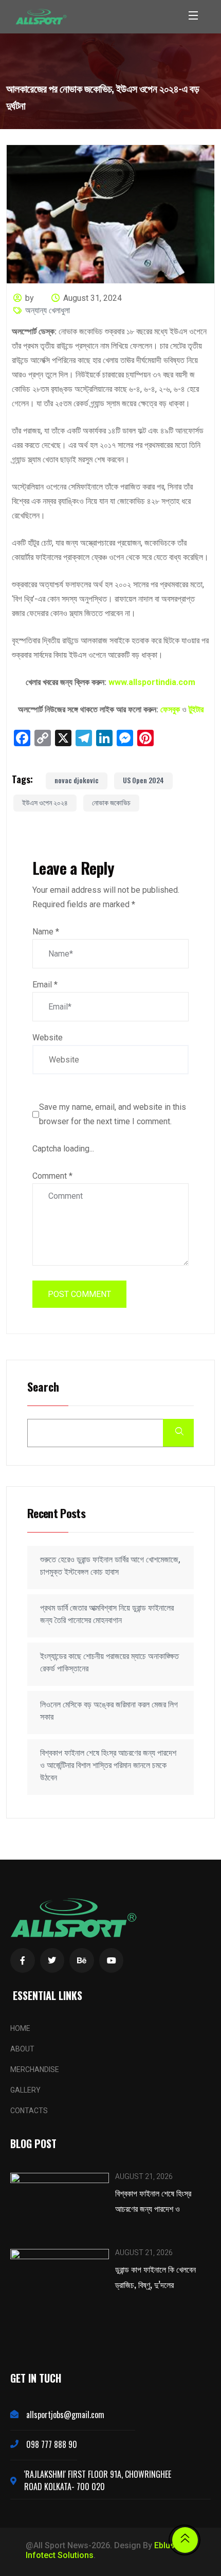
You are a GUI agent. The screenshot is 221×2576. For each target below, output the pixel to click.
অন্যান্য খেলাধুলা (48, 310)
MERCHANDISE (35, 2069)
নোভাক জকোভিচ (111, 802)
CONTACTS (29, 2111)
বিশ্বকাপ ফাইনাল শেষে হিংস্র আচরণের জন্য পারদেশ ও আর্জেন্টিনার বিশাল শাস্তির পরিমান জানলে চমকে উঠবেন (108, 1765)
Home (20, 2028)
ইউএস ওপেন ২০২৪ (45, 802)
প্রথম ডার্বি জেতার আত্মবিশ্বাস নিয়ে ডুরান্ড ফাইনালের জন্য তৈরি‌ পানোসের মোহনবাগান (107, 1614)
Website (48, 1038)
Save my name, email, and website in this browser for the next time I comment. (113, 1114)
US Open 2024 (143, 780)
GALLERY (25, 2090)
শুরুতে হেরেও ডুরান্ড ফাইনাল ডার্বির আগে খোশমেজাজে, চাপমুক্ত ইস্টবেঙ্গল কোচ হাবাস (110, 1566)
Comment (52, 1176)
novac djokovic (77, 780)
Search (43, 1387)
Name (46, 932)
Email (45, 985)
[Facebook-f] (23, 1960)
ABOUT (22, 2049)
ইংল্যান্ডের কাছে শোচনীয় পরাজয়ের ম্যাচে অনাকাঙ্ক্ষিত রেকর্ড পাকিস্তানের (109, 1662)
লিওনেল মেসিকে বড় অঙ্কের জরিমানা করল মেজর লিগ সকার (109, 1711)
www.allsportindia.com (152, 682)
